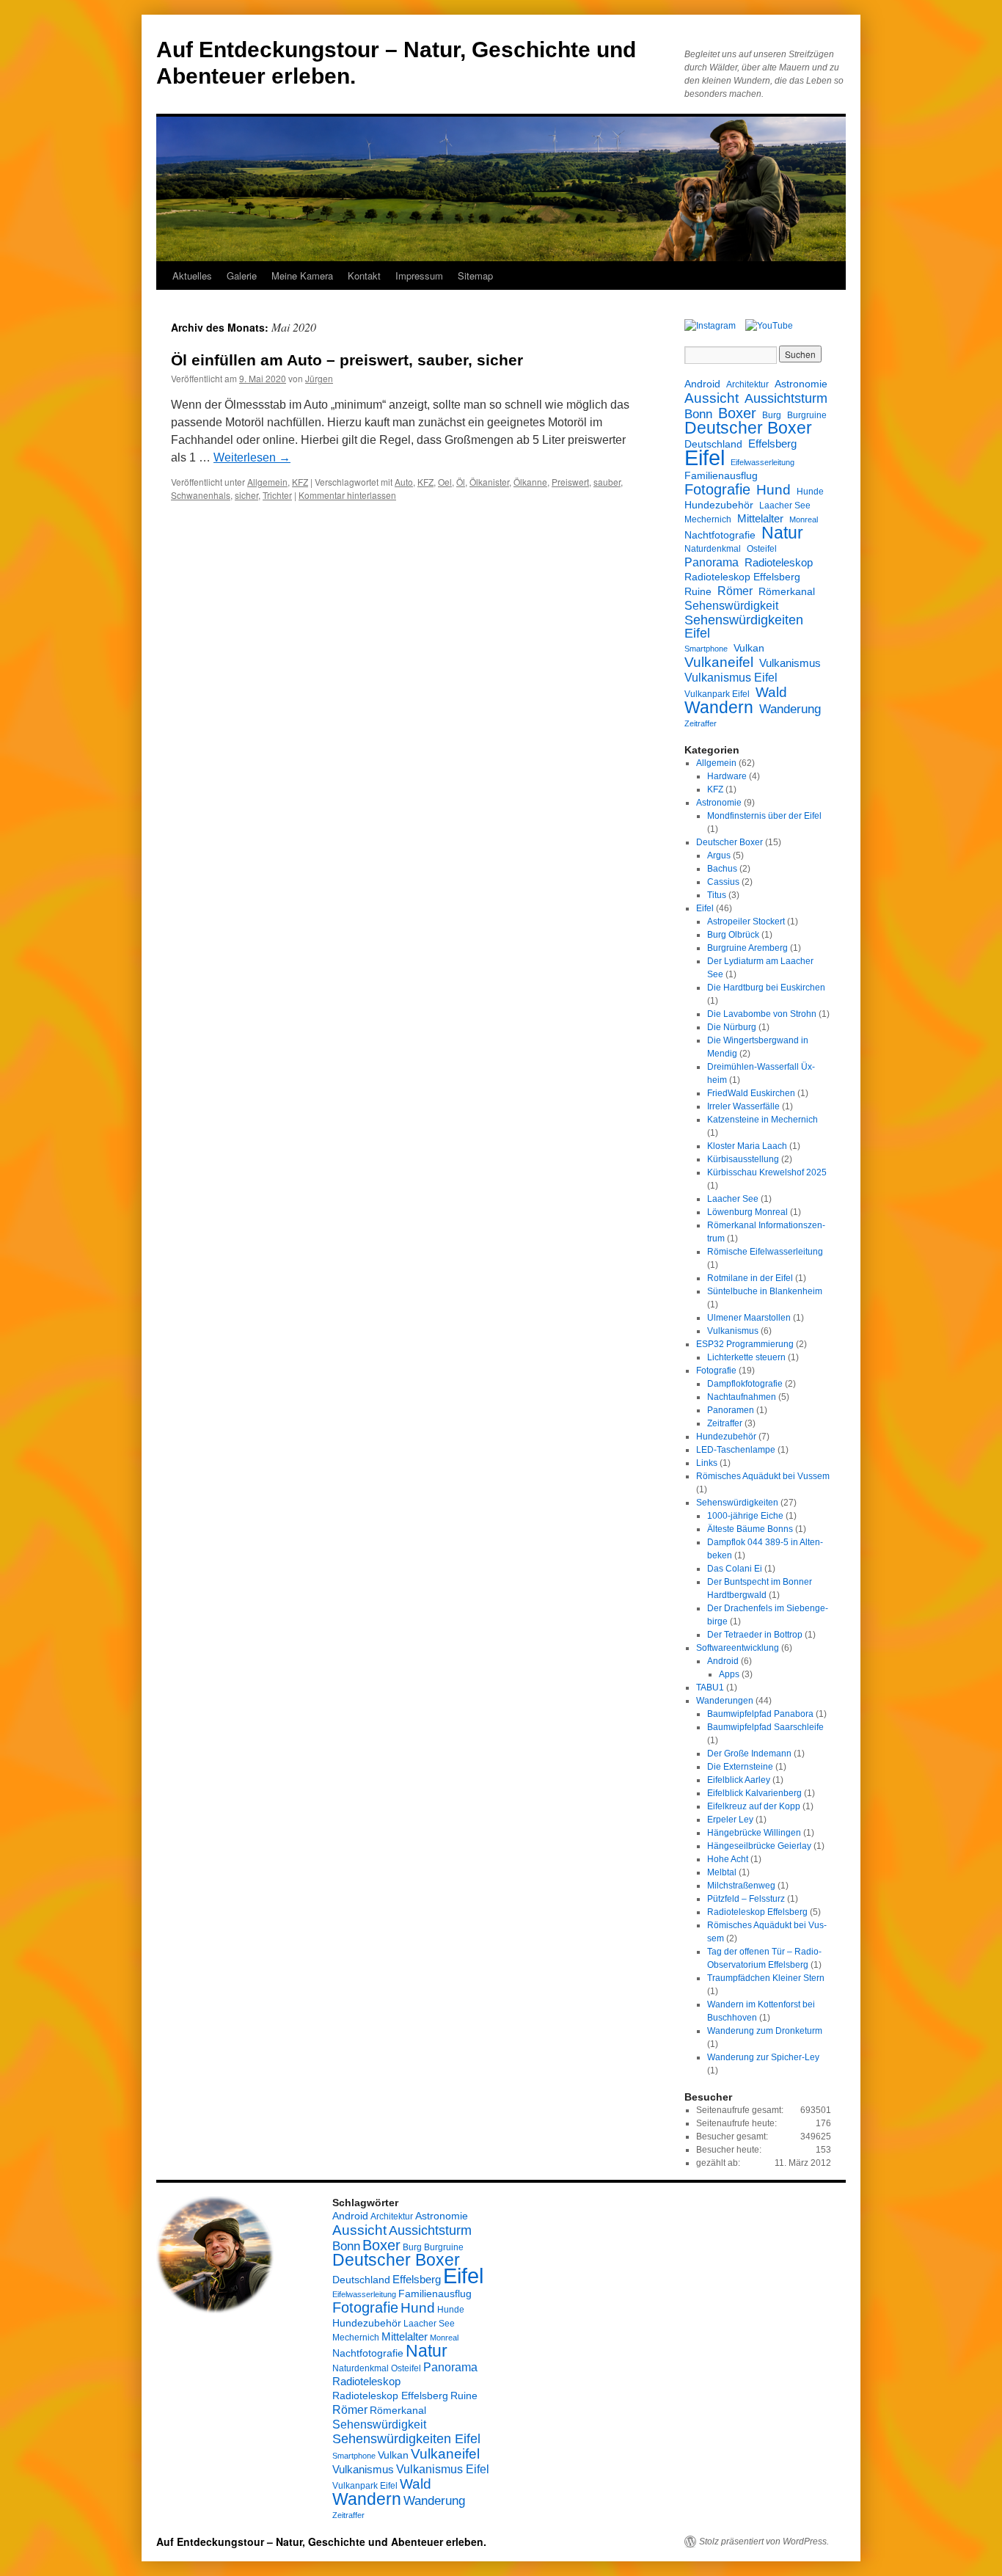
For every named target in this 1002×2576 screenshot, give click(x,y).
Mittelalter (760, 518)
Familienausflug (721, 475)
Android (702, 384)
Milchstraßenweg (741, 1886)
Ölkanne (530, 482)
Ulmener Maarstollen (749, 1318)
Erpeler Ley (730, 1820)
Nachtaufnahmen (742, 1397)
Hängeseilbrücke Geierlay (759, 1846)
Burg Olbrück (733, 935)
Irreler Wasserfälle (743, 1106)
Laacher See (785, 506)
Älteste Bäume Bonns (750, 1529)
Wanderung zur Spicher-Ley (763, 2057)
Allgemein (267, 482)
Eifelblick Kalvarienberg (754, 1793)
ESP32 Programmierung (745, 1344)
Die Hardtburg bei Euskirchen (766, 988)
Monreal (804, 519)
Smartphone (706, 649)
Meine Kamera (302, 276)
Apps (729, 1674)
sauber (607, 482)
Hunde (810, 492)
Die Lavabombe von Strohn (762, 1014)
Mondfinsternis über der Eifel (764, 816)
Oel (445, 482)
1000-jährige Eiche (745, 1516)
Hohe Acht (728, 1859)
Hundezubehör (719, 505)
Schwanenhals (201, 495)
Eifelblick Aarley (739, 1780)
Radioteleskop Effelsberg (742, 577)
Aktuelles (192, 276)
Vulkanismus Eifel (731, 677)
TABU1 (710, 1687)
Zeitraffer (701, 723)
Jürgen (319, 378)
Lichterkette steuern (746, 1357)
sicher (246, 495)
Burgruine (807, 415)
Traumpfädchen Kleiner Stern (766, 1978)
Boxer (737, 413)
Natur (782, 533)
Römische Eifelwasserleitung (765, 1252)
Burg (772, 415)
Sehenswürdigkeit (731, 605)
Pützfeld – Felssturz (746, 1899)
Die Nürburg (732, 1027)
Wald (771, 692)
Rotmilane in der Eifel (750, 1278)
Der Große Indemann (749, 1754)
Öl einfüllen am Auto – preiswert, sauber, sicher (347, 360)
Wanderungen (725, 1701)
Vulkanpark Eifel (717, 694)
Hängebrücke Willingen (754, 1833)
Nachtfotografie (720, 535)
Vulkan (749, 648)
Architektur (747, 384)
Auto (404, 482)
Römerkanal (787, 591)
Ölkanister (489, 482)
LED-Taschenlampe (736, 1450)
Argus (719, 855)
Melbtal (722, 1872)
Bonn (698, 415)
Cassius (723, 882)
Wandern (719, 707)
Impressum (419, 276)
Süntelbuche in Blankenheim (765, 1291)
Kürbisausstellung (743, 1159)
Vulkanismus (790, 663)
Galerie (242, 276)
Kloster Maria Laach (747, 1146)
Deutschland (713, 444)
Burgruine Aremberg (747, 948)
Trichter (277, 495)
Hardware (727, 776)
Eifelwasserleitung (763, 462)
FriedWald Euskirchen (751, 1093)
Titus (717, 895)
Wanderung (790, 709)
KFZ (300, 482)
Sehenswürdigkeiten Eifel (744, 627)
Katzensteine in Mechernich (763, 1120)
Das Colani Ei (735, 1569)
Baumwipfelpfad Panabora (760, 1714)
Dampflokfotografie (745, 1384)
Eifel (705, 458)
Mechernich (708, 519)
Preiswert (570, 482)
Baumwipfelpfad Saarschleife (765, 1727)
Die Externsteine (740, 1767)
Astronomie (801, 384)
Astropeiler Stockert (746, 922)
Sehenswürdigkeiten (737, 1503)
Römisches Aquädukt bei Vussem (763, 1476)
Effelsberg (772, 444)
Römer (735, 591)
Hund (774, 490)
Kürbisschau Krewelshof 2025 (767, 1172)
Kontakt (364, 276)
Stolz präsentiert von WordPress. (764, 2542)
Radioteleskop (779, 562)
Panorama (712, 562)
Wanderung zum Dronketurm (765, 2031)
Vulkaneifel (719, 662)
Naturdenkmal (713, 549)
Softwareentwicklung (738, 1648)
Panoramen (731, 1410)
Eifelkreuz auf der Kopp (754, 1806)
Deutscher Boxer (748, 428)
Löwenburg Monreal (747, 1212)
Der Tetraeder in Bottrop (755, 1635)
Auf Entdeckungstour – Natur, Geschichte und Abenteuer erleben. (321, 2542)
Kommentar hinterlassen (347, 495)
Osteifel (762, 549)
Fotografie (717, 489)
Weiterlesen (252, 457)
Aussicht (712, 398)
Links (707, 1463)
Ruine (698, 591)
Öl (461, 482)
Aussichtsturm (786, 398)
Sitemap (475, 276)
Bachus (722, 869)
